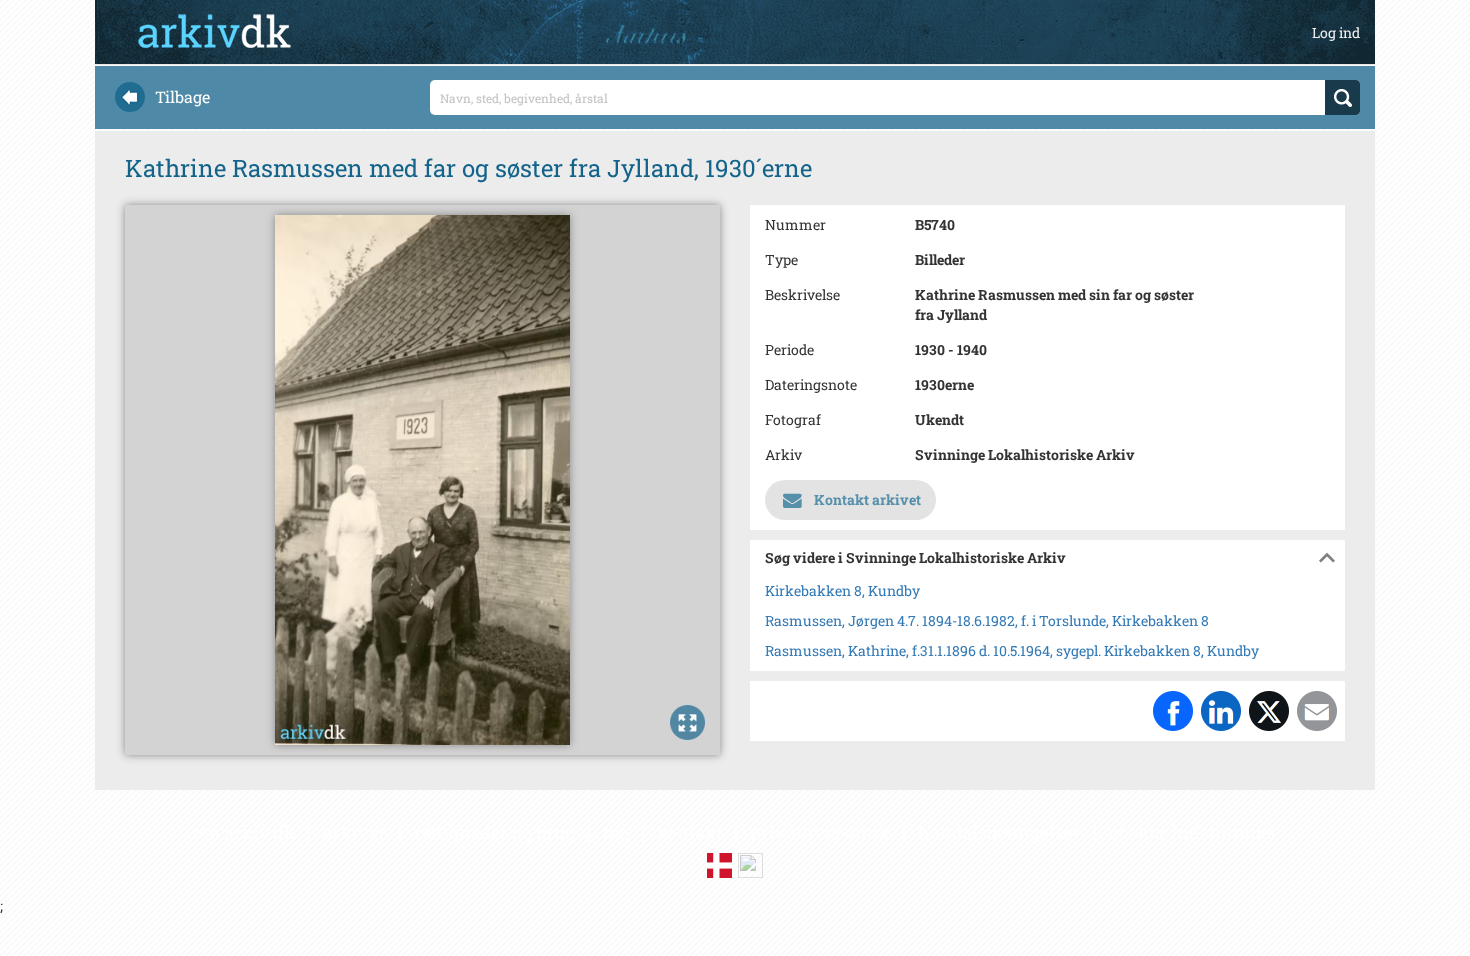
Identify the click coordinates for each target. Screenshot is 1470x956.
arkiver (354, 832)
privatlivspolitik (820, 832)
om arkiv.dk (244, 832)
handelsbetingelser (999, 832)
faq (616, 832)
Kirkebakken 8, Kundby (842, 590)
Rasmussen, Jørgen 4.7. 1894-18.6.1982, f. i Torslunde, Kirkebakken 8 (987, 620)
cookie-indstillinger (1193, 832)
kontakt (689, 832)
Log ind (1336, 32)
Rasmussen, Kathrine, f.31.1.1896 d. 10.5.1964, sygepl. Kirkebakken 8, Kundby (1012, 650)
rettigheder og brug (494, 832)
